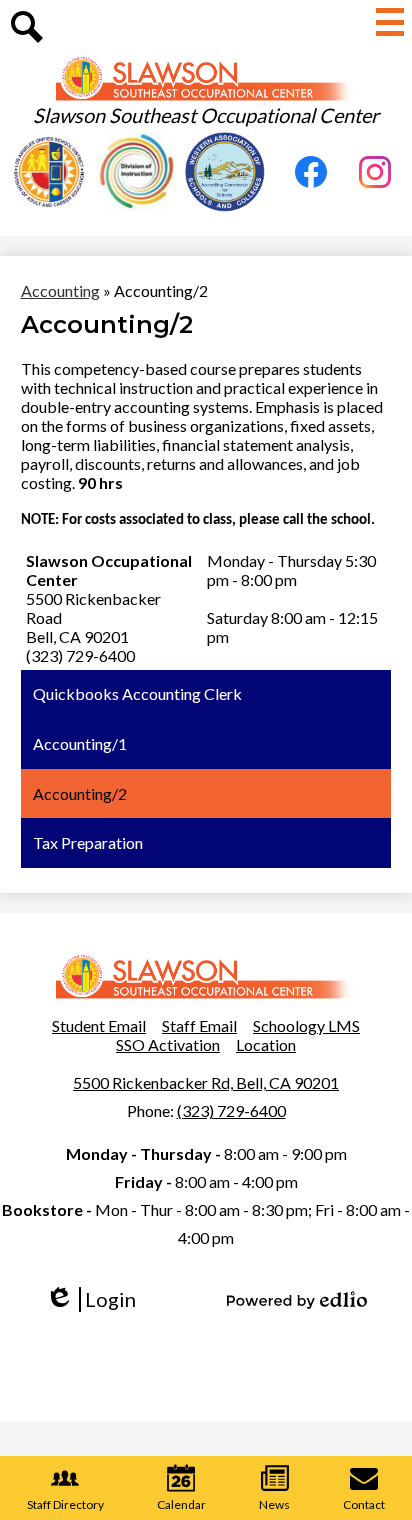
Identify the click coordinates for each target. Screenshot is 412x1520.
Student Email (99, 1025)
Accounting (60, 290)
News (274, 1504)
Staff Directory (65, 1504)
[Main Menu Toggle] (390, 22)
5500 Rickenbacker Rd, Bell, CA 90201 (206, 1082)
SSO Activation (168, 1044)
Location (266, 1044)
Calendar (181, 1504)
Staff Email (199, 1025)
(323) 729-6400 (231, 1110)
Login (97, 1299)
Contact (364, 1504)
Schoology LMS (306, 1025)
